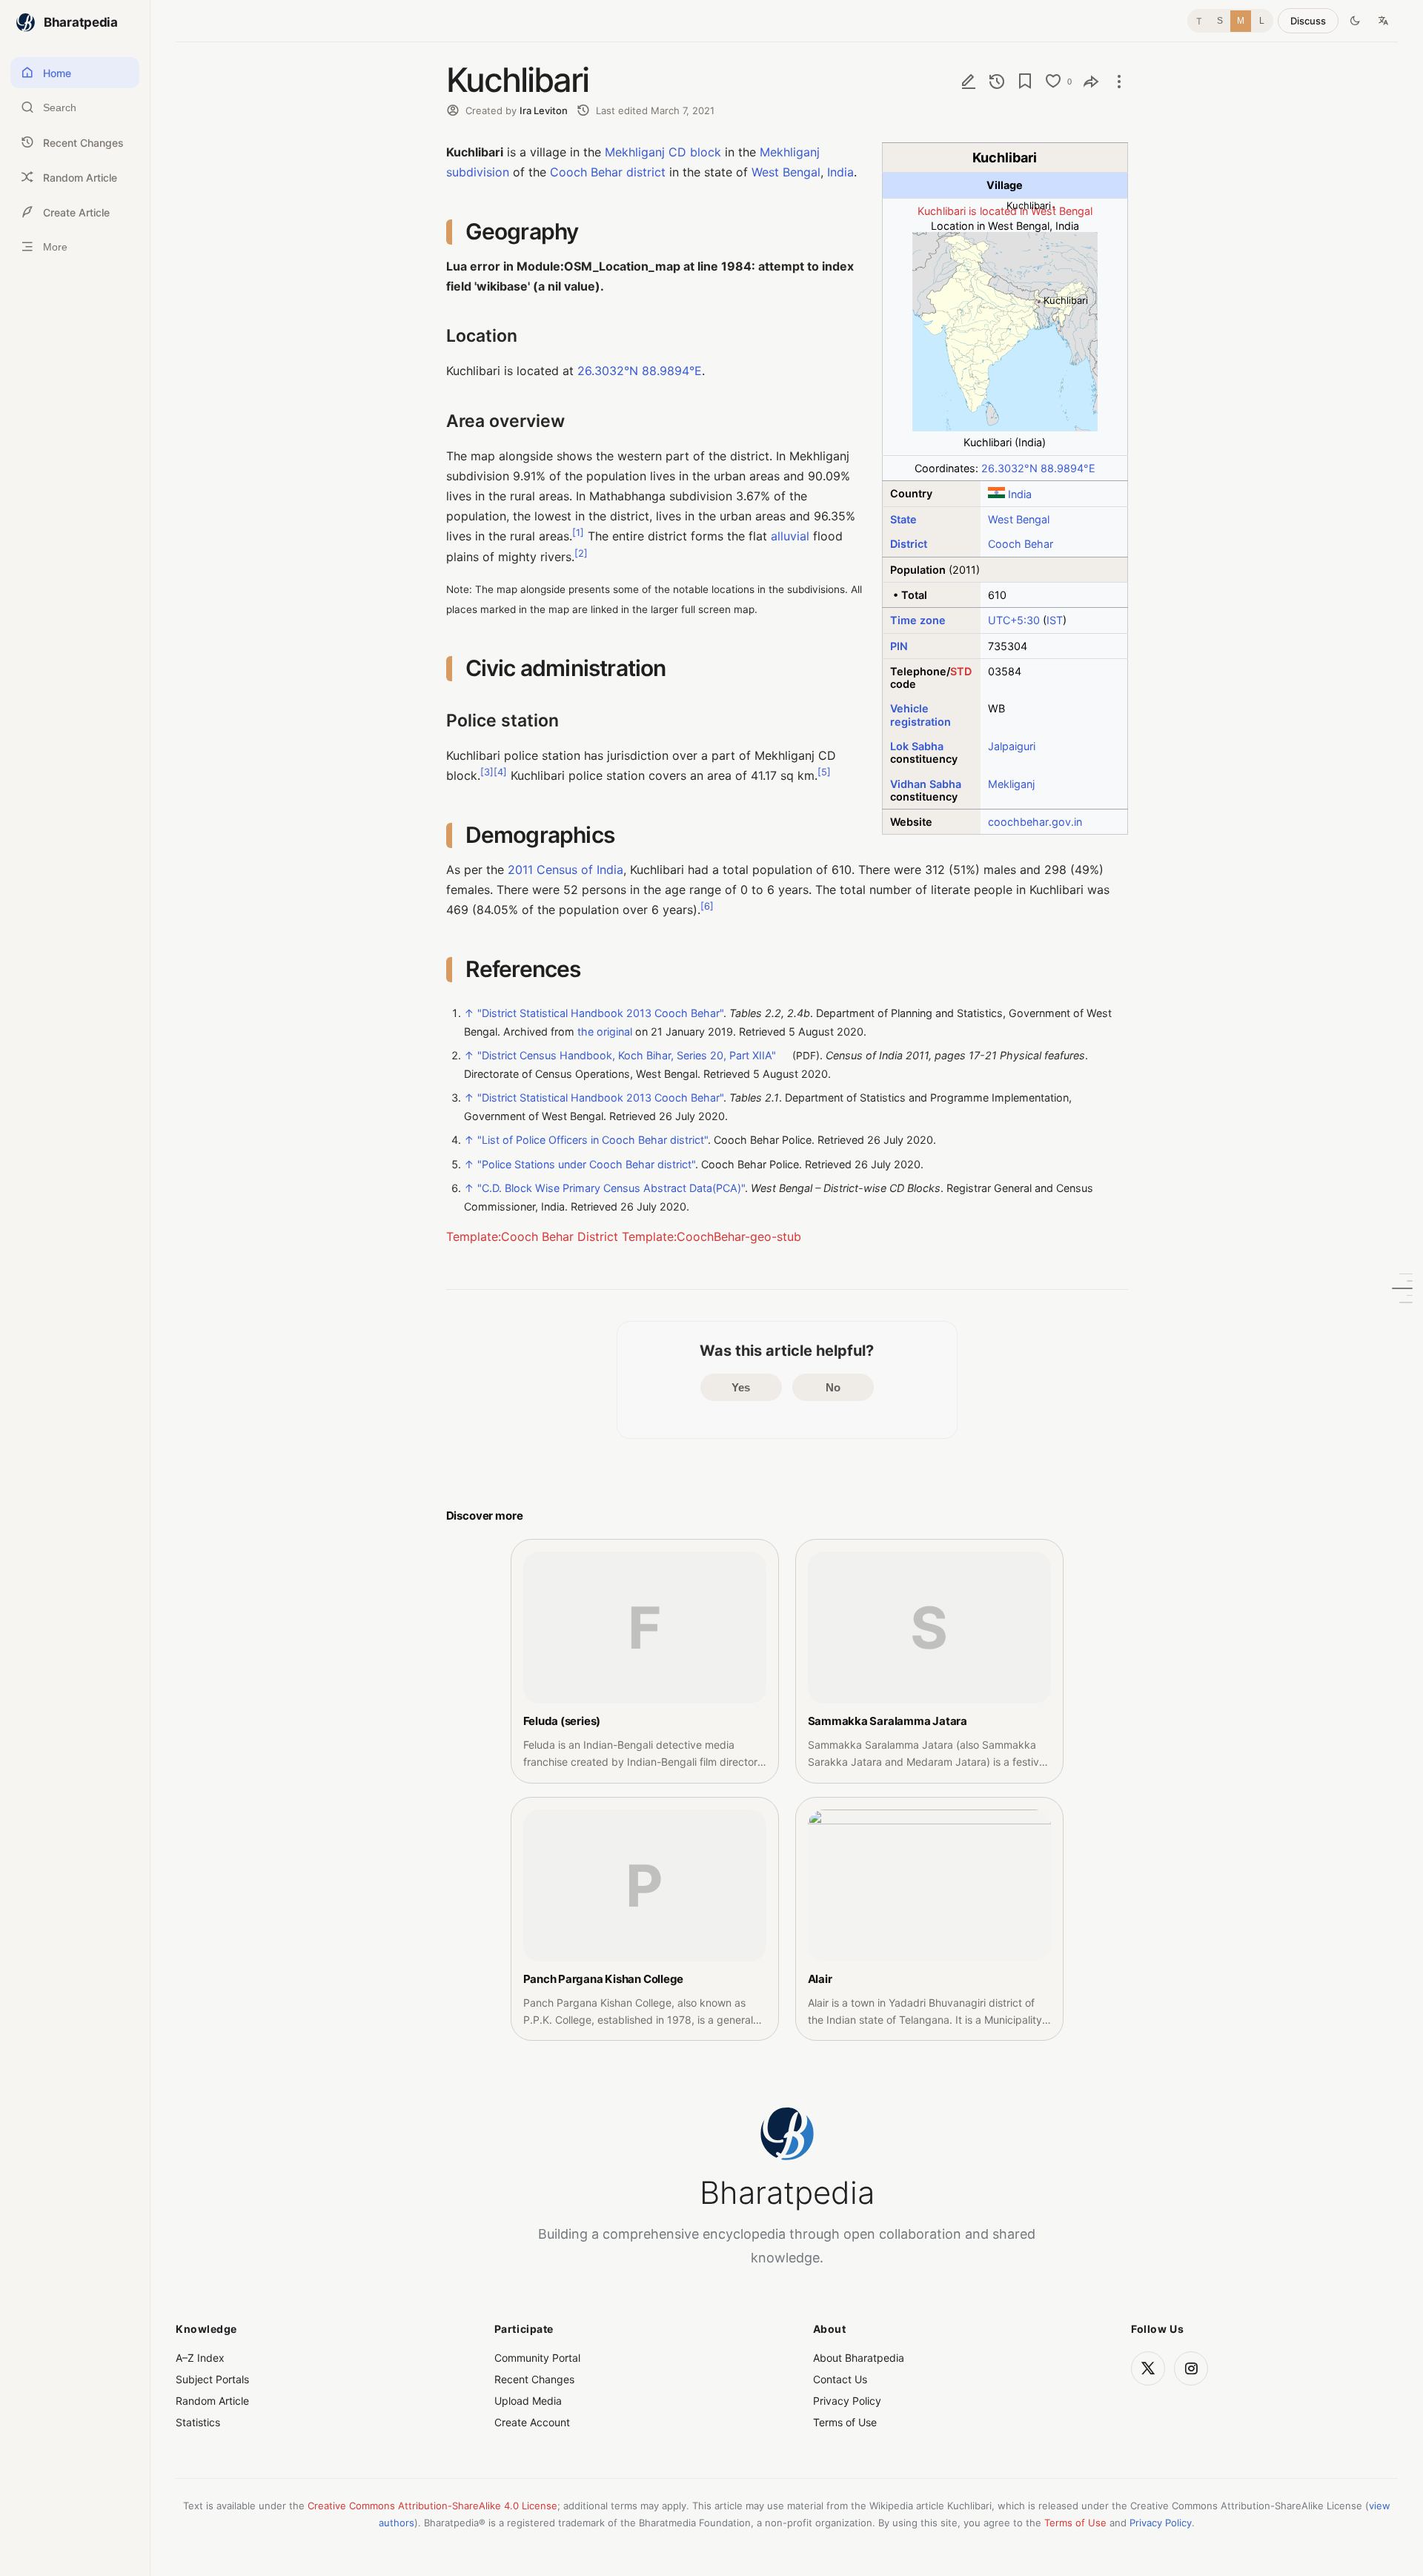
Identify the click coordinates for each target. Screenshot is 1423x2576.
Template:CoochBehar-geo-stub (711, 1236)
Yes (741, 1387)
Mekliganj (1011, 784)
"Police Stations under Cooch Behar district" (586, 1164)
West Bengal (1019, 519)
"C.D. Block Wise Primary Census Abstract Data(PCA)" (611, 1188)
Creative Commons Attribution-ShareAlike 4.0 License (432, 2506)
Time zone (918, 620)
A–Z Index (200, 2358)
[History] (997, 81)
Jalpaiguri (1012, 746)
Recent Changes (534, 2379)
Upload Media (528, 2401)
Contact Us (840, 2379)
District (909, 544)
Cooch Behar (1021, 544)
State (903, 519)
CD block (695, 152)
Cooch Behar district (608, 172)
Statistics (198, 2422)
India (1020, 494)
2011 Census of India (565, 870)
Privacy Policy (847, 2401)
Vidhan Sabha (926, 784)
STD (961, 671)
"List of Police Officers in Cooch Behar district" (593, 1140)
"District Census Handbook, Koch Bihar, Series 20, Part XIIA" (627, 1055)
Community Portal (537, 2358)
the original (605, 1032)
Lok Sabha (917, 746)
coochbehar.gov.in (1035, 822)
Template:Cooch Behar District (532, 1236)
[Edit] (969, 81)
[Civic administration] (1402, 1288)
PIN (899, 646)
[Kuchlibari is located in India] (1005, 427)
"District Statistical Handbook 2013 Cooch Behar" (600, 1013)
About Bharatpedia (859, 2358)
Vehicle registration (921, 715)
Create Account (532, 2422)
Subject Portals (212, 2379)
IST (1055, 620)
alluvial (790, 536)
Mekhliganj (635, 152)
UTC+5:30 (1014, 620)
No (833, 1387)
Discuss (1308, 21)
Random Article (212, 2401)
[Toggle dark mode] (1355, 21)
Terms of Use (845, 2422)
